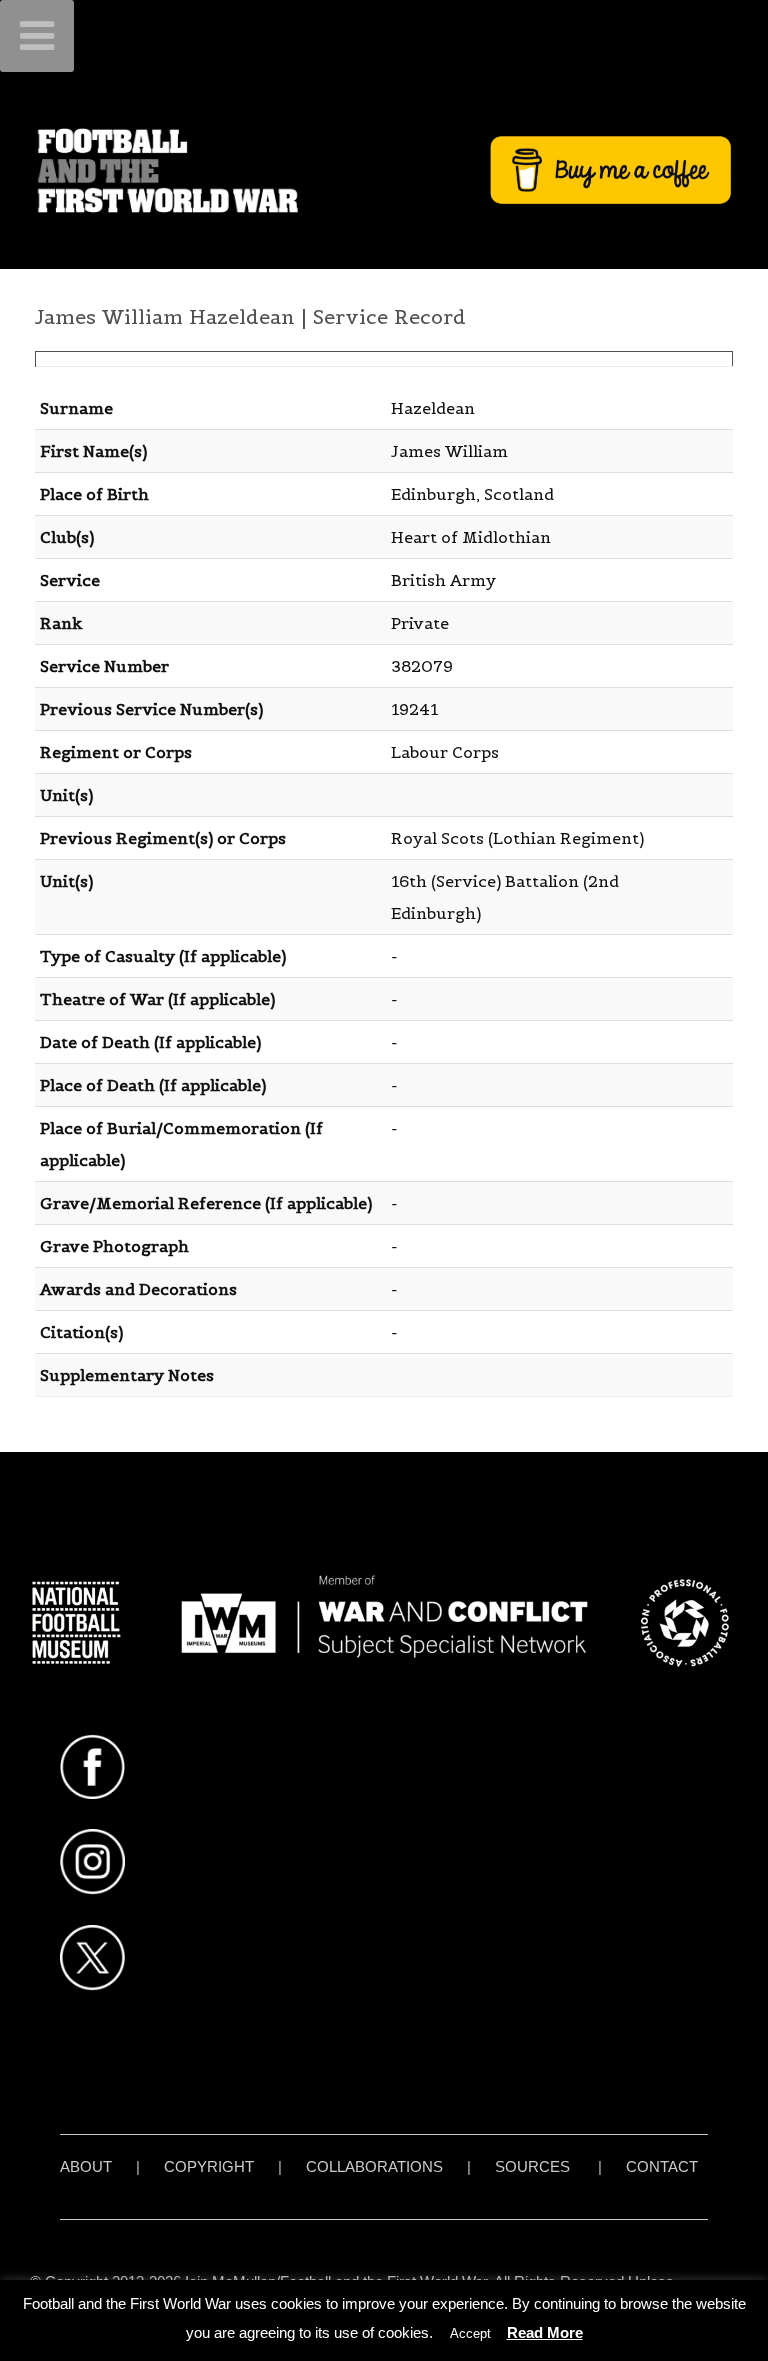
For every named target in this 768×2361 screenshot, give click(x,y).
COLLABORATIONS (374, 2166)
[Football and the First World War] (384, 170)
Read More (545, 2332)
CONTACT (662, 2166)
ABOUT (86, 2166)
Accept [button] (470, 2333)
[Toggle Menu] (37, 36)
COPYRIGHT (209, 2166)
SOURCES (532, 2166)
